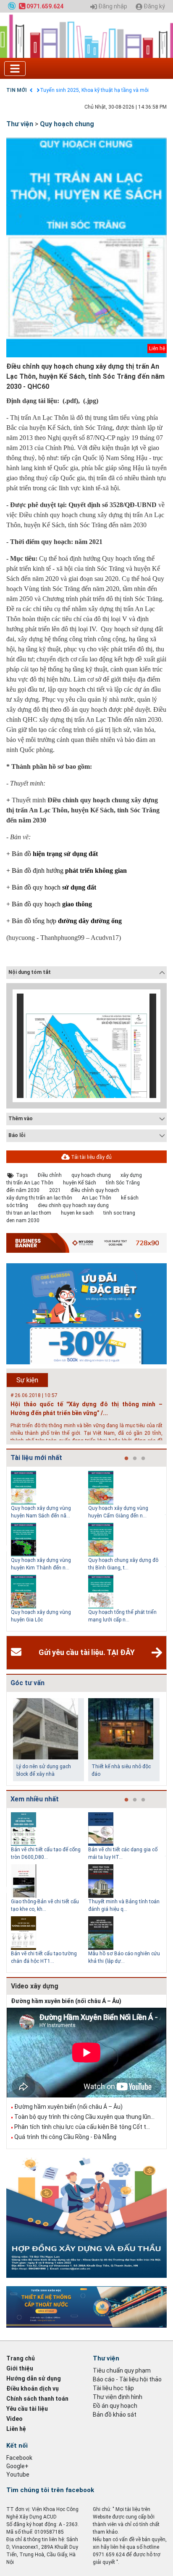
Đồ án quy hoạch (115, 2406)
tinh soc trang (119, 1213)
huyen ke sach (77, 1213)
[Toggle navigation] (15, 69)
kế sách (130, 1198)
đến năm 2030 (23, 1190)
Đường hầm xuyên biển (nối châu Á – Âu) (66, 2001)
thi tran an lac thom (29, 1213)
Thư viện (20, 124)
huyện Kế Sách (80, 1183)
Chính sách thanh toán (37, 2399)
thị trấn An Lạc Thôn (30, 1183)
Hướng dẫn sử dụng (34, 2378)
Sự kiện (27, 1380)
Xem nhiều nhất (35, 1799)
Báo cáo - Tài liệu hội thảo (127, 2379)
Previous (5, 1549)
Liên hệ (16, 2429)
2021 (55, 1190)
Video (14, 2419)
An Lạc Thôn (97, 1198)
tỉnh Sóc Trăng (123, 1183)
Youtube (18, 2475)
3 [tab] (143, 1459)
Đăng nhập (112, 7)
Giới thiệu (20, 2368)
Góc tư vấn (28, 1683)
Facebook (19, 2458)
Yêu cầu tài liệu (27, 2409)
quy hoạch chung (91, 1175)
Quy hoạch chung (67, 124)
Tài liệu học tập (113, 2388)
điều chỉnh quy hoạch (95, 1190)
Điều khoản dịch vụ (33, 2389)
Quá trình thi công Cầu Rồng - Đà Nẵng (65, 2137)
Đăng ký (154, 7)
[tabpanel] (50, 1549)
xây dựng (131, 1175)
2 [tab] (135, 1459)
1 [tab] (126, 1459)
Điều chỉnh (50, 1175)
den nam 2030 (23, 1220)
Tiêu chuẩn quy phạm (122, 2370)
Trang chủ (21, 2358)
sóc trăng (17, 1205)
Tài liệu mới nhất (36, 1458)
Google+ (17, 2466)
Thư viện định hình (118, 2397)
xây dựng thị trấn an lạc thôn (39, 1198)
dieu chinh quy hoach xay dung (73, 1205)
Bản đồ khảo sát (115, 2415)
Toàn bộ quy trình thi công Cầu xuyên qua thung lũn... (84, 2117)
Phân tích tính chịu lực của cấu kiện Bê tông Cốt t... (82, 2127)
